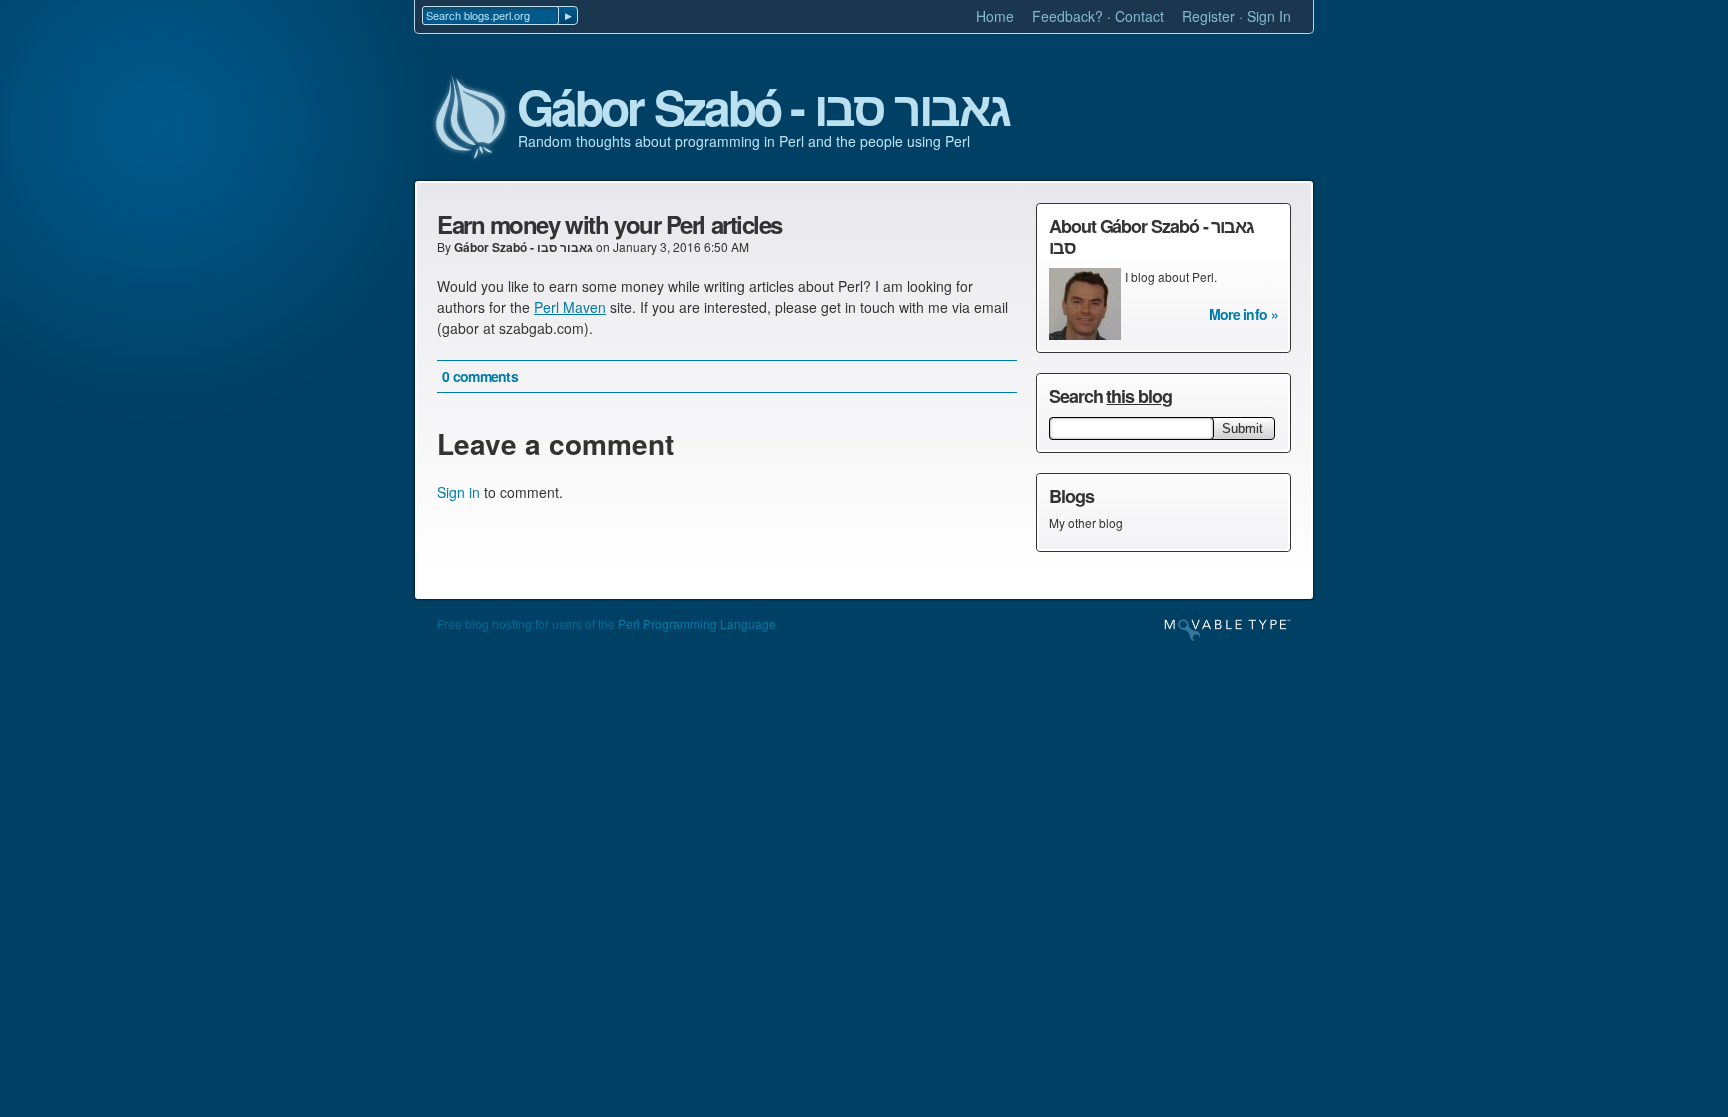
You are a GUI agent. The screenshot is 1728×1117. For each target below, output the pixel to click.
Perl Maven (570, 307)
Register (1208, 16)
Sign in (458, 492)
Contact (1139, 16)
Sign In (1269, 16)
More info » (1243, 314)
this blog (1138, 396)
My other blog (1086, 522)
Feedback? (1067, 16)
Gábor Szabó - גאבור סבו (763, 108)
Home (995, 16)
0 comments (480, 376)
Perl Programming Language (697, 623)
